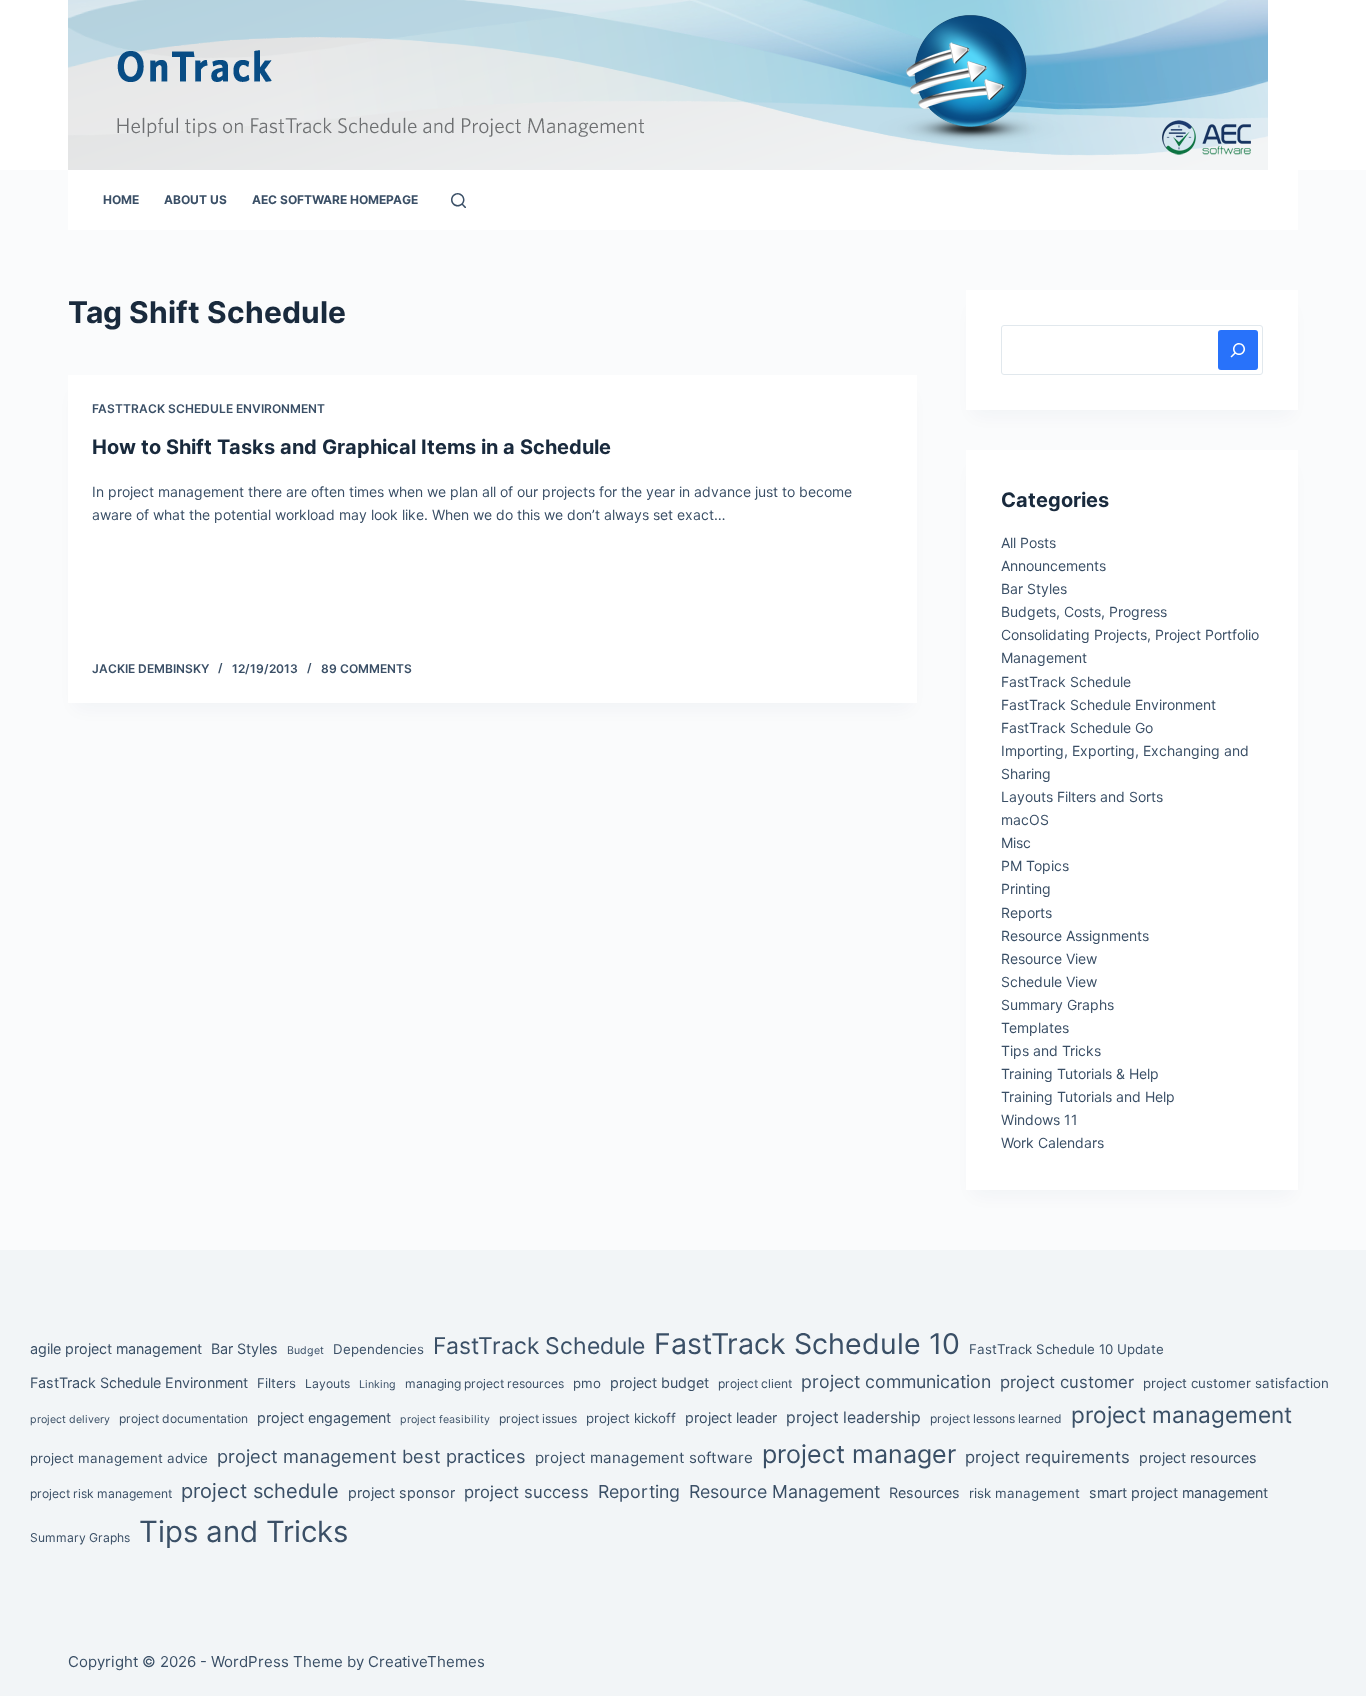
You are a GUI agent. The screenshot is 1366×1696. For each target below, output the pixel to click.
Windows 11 (1039, 1119)
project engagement (324, 1417)
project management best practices (371, 1456)
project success (526, 1492)
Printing (1026, 888)
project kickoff (631, 1418)
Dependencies (378, 1349)
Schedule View (1049, 981)
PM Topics (1035, 865)
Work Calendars (1052, 1142)
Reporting (639, 1491)
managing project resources (484, 1383)
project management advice (119, 1458)
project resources (1198, 1457)
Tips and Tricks (1051, 1050)
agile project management (116, 1348)
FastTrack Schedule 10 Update (1066, 1349)
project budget (659, 1382)
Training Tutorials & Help (1080, 1073)
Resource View (1049, 958)
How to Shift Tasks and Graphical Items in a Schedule (351, 447)
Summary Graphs (1057, 1004)
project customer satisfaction (1236, 1383)
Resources (924, 1492)
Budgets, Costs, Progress (1084, 611)
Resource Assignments (1075, 935)
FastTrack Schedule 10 (807, 1343)
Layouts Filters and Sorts (1082, 796)
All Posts (1028, 542)
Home (121, 199)
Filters (276, 1383)
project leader (731, 1417)
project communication (896, 1381)
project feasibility (445, 1419)
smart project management (1178, 1492)
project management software (644, 1457)
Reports (1026, 912)
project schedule (260, 1491)
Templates (1035, 1027)
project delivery (70, 1419)
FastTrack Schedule (1066, 681)
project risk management (101, 1493)
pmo (587, 1383)
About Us (195, 199)
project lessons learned (996, 1418)
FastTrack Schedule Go (1077, 727)
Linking (377, 1384)
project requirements (1047, 1457)
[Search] (458, 200)
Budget (305, 1350)
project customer (1067, 1382)
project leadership (853, 1417)
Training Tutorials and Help (1088, 1096)
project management (1181, 1414)
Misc (1016, 842)
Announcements (1053, 565)
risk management (1024, 1493)
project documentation (183, 1418)
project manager (859, 1454)
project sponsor (401, 1492)
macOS (1025, 819)
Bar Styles (1034, 588)
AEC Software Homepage (335, 199)
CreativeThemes (426, 1661)
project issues (538, 1418)
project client (755, 1383)
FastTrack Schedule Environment (208, 408)
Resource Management (784, 1491)
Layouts (327, 1383)
